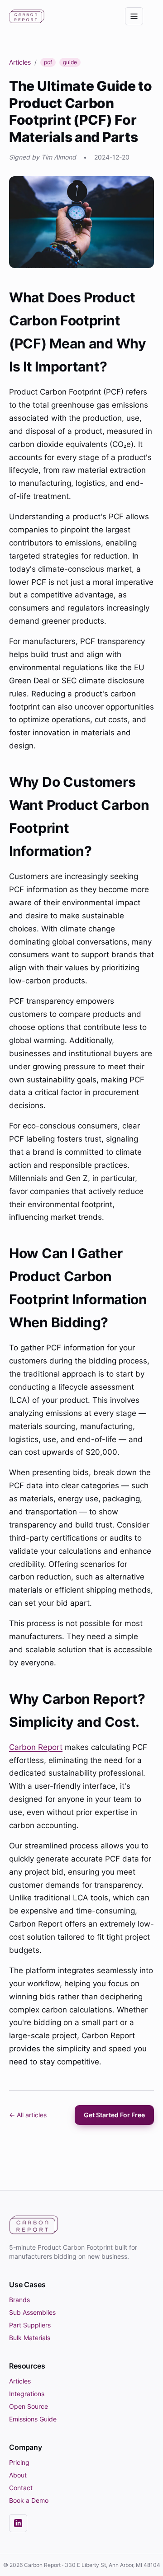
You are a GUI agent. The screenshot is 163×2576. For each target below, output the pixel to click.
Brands (19, 2300)
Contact (21, 2488)
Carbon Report (36, 1747)
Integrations (27, 2394)
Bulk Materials (30, 2338)
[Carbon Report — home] (27, 16)
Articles (20, 62)
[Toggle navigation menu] (134, 16)
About (18, 2475)
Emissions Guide (33, 2419)
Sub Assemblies (32, 2312)
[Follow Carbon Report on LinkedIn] (18, 2523)
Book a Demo (29, 2500)
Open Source (29, 2406)
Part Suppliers (30, 2325)
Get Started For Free (114, 2115)
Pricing (19, 2462)
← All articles (28, 2115)
